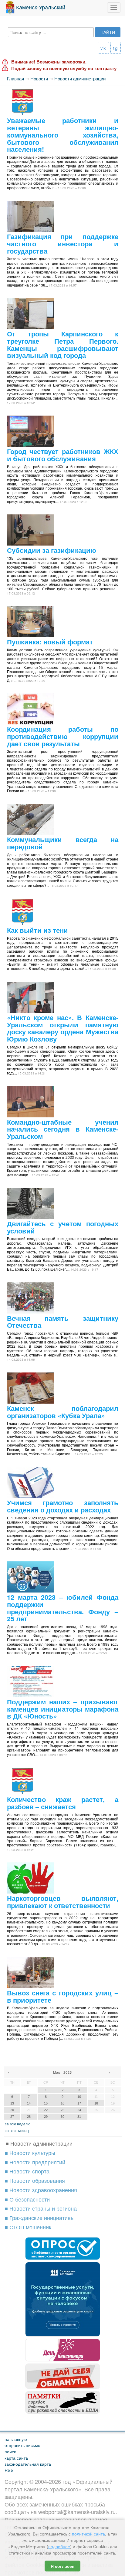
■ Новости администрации (39, 2143)
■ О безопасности (27, 2199)
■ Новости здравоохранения (41, 2190)
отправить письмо (22, 2445)
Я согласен (62, 2566)
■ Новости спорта (27, 2171)
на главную (16, 2439)
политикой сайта (88, 2534)
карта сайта (16, 2458)
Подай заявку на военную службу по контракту (64, 68)
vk (103, 48)
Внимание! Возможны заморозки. (49, 62)
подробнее (59, 2546)
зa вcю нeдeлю (18, 2124)
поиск (10, 2451)
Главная (15, 78)
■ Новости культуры (30, 2153)
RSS (9, 2470)
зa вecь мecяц (17, 2130)
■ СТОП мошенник (28, 2227)
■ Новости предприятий (35, 2162)
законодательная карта (28, 2464)
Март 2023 (62, 2072)
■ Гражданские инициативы (40, 2218)
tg (116, 48)
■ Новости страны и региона (41, 2208)
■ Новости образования (35, 2180)
